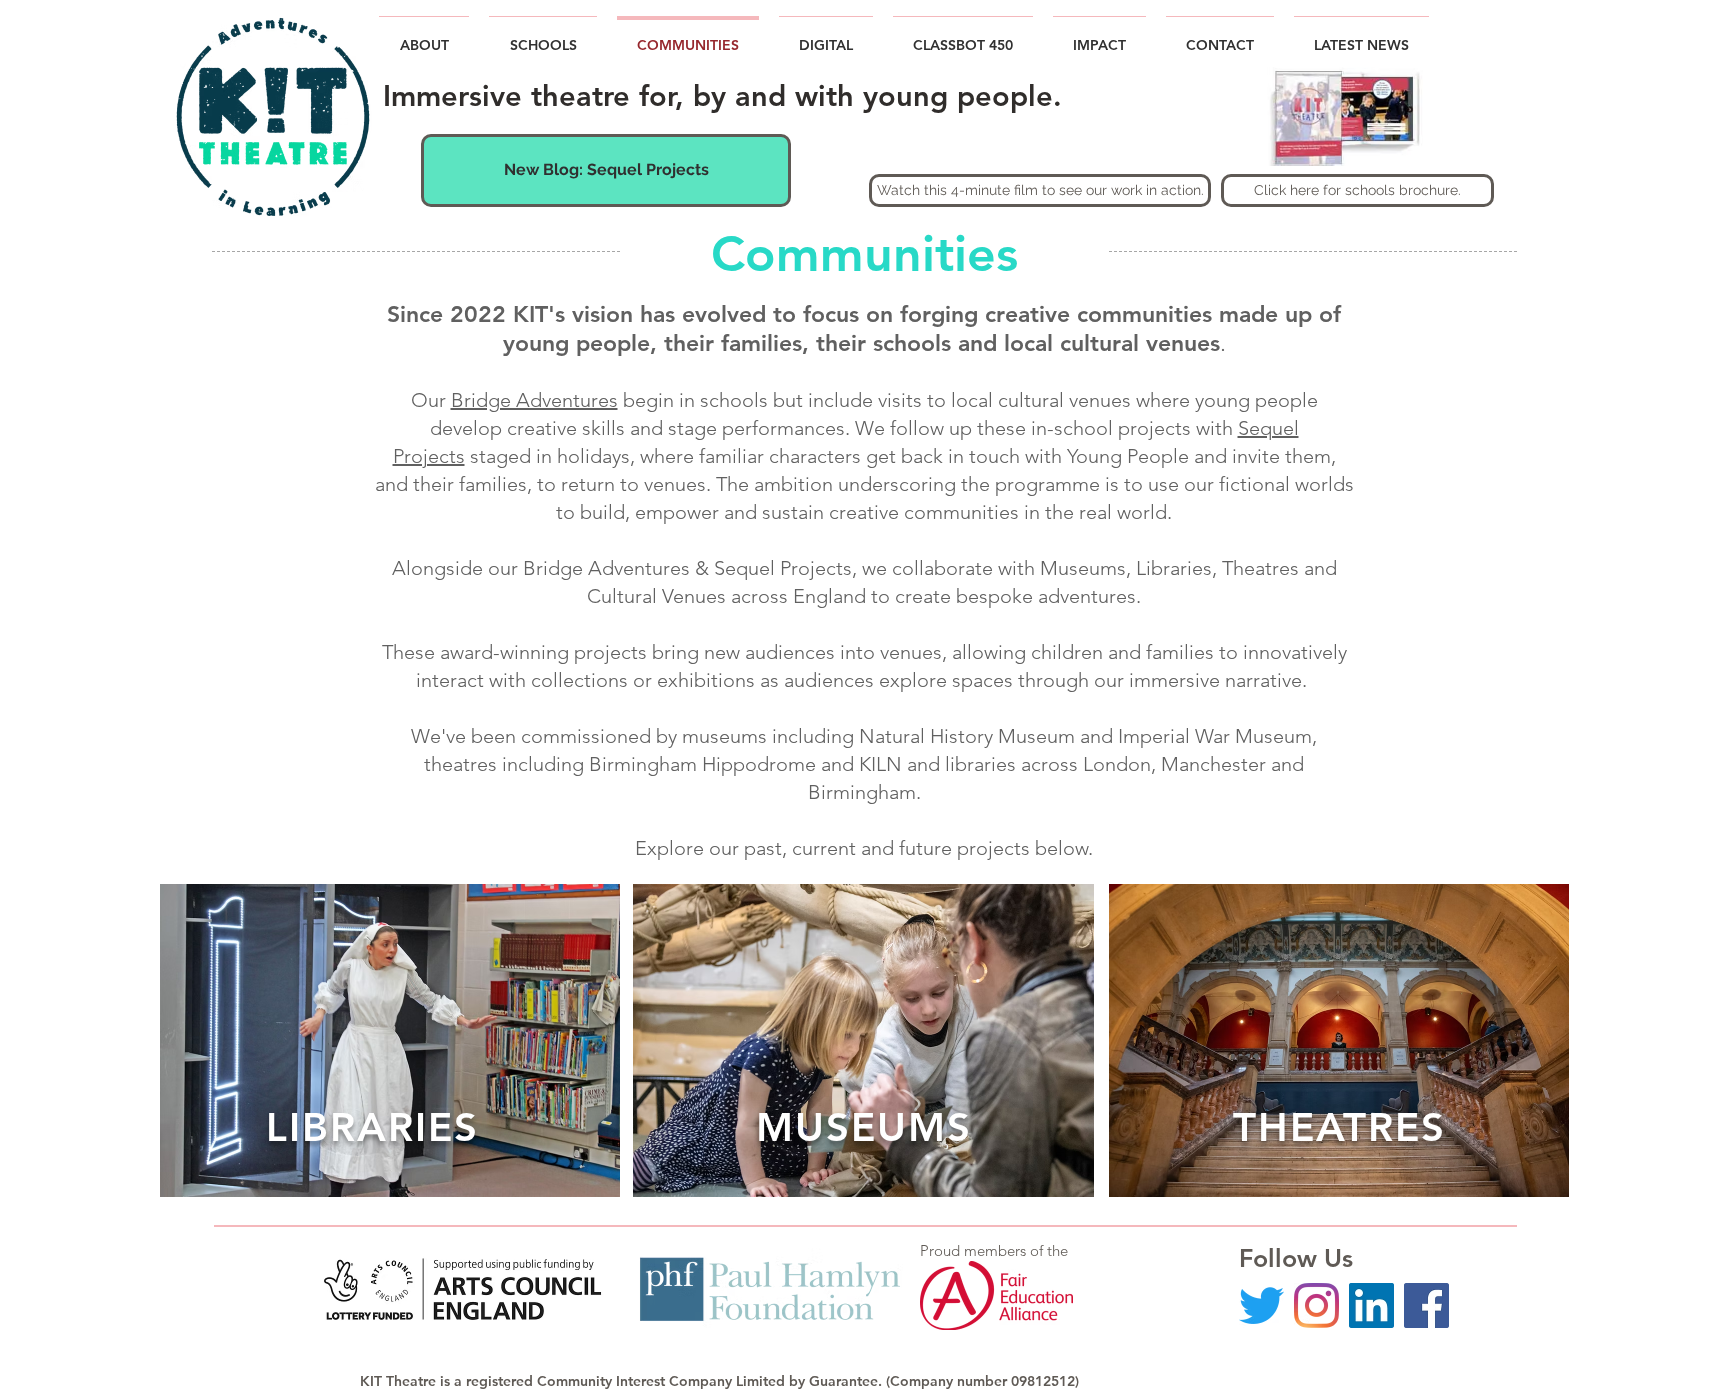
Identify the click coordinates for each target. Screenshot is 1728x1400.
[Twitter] (1261, 1305)
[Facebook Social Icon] (1426, 1305)
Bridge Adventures (534, 400)
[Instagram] (1316, 1305)
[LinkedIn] (1371, 1305)
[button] (1361, 36)
